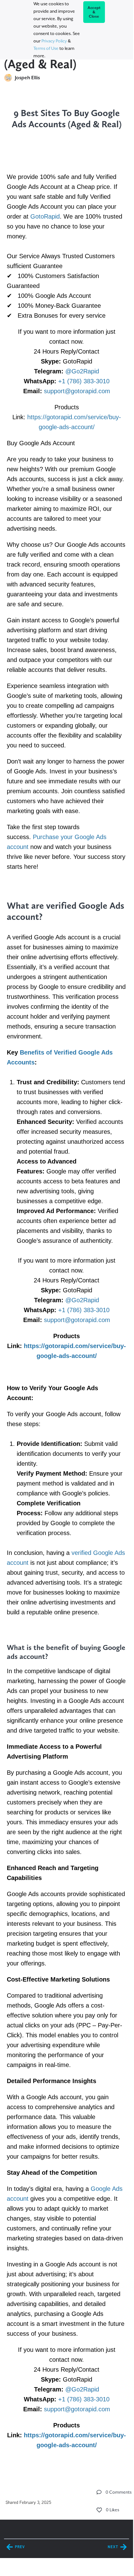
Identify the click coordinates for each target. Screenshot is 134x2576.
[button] (99, 2492)
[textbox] (67, 1277)
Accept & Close (94, 12)
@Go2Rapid (82, 371)
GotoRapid (45, 216)
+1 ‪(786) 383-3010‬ (84, 381)
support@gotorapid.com (77, 391)
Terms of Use (46, 48)
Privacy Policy (54, 41)
